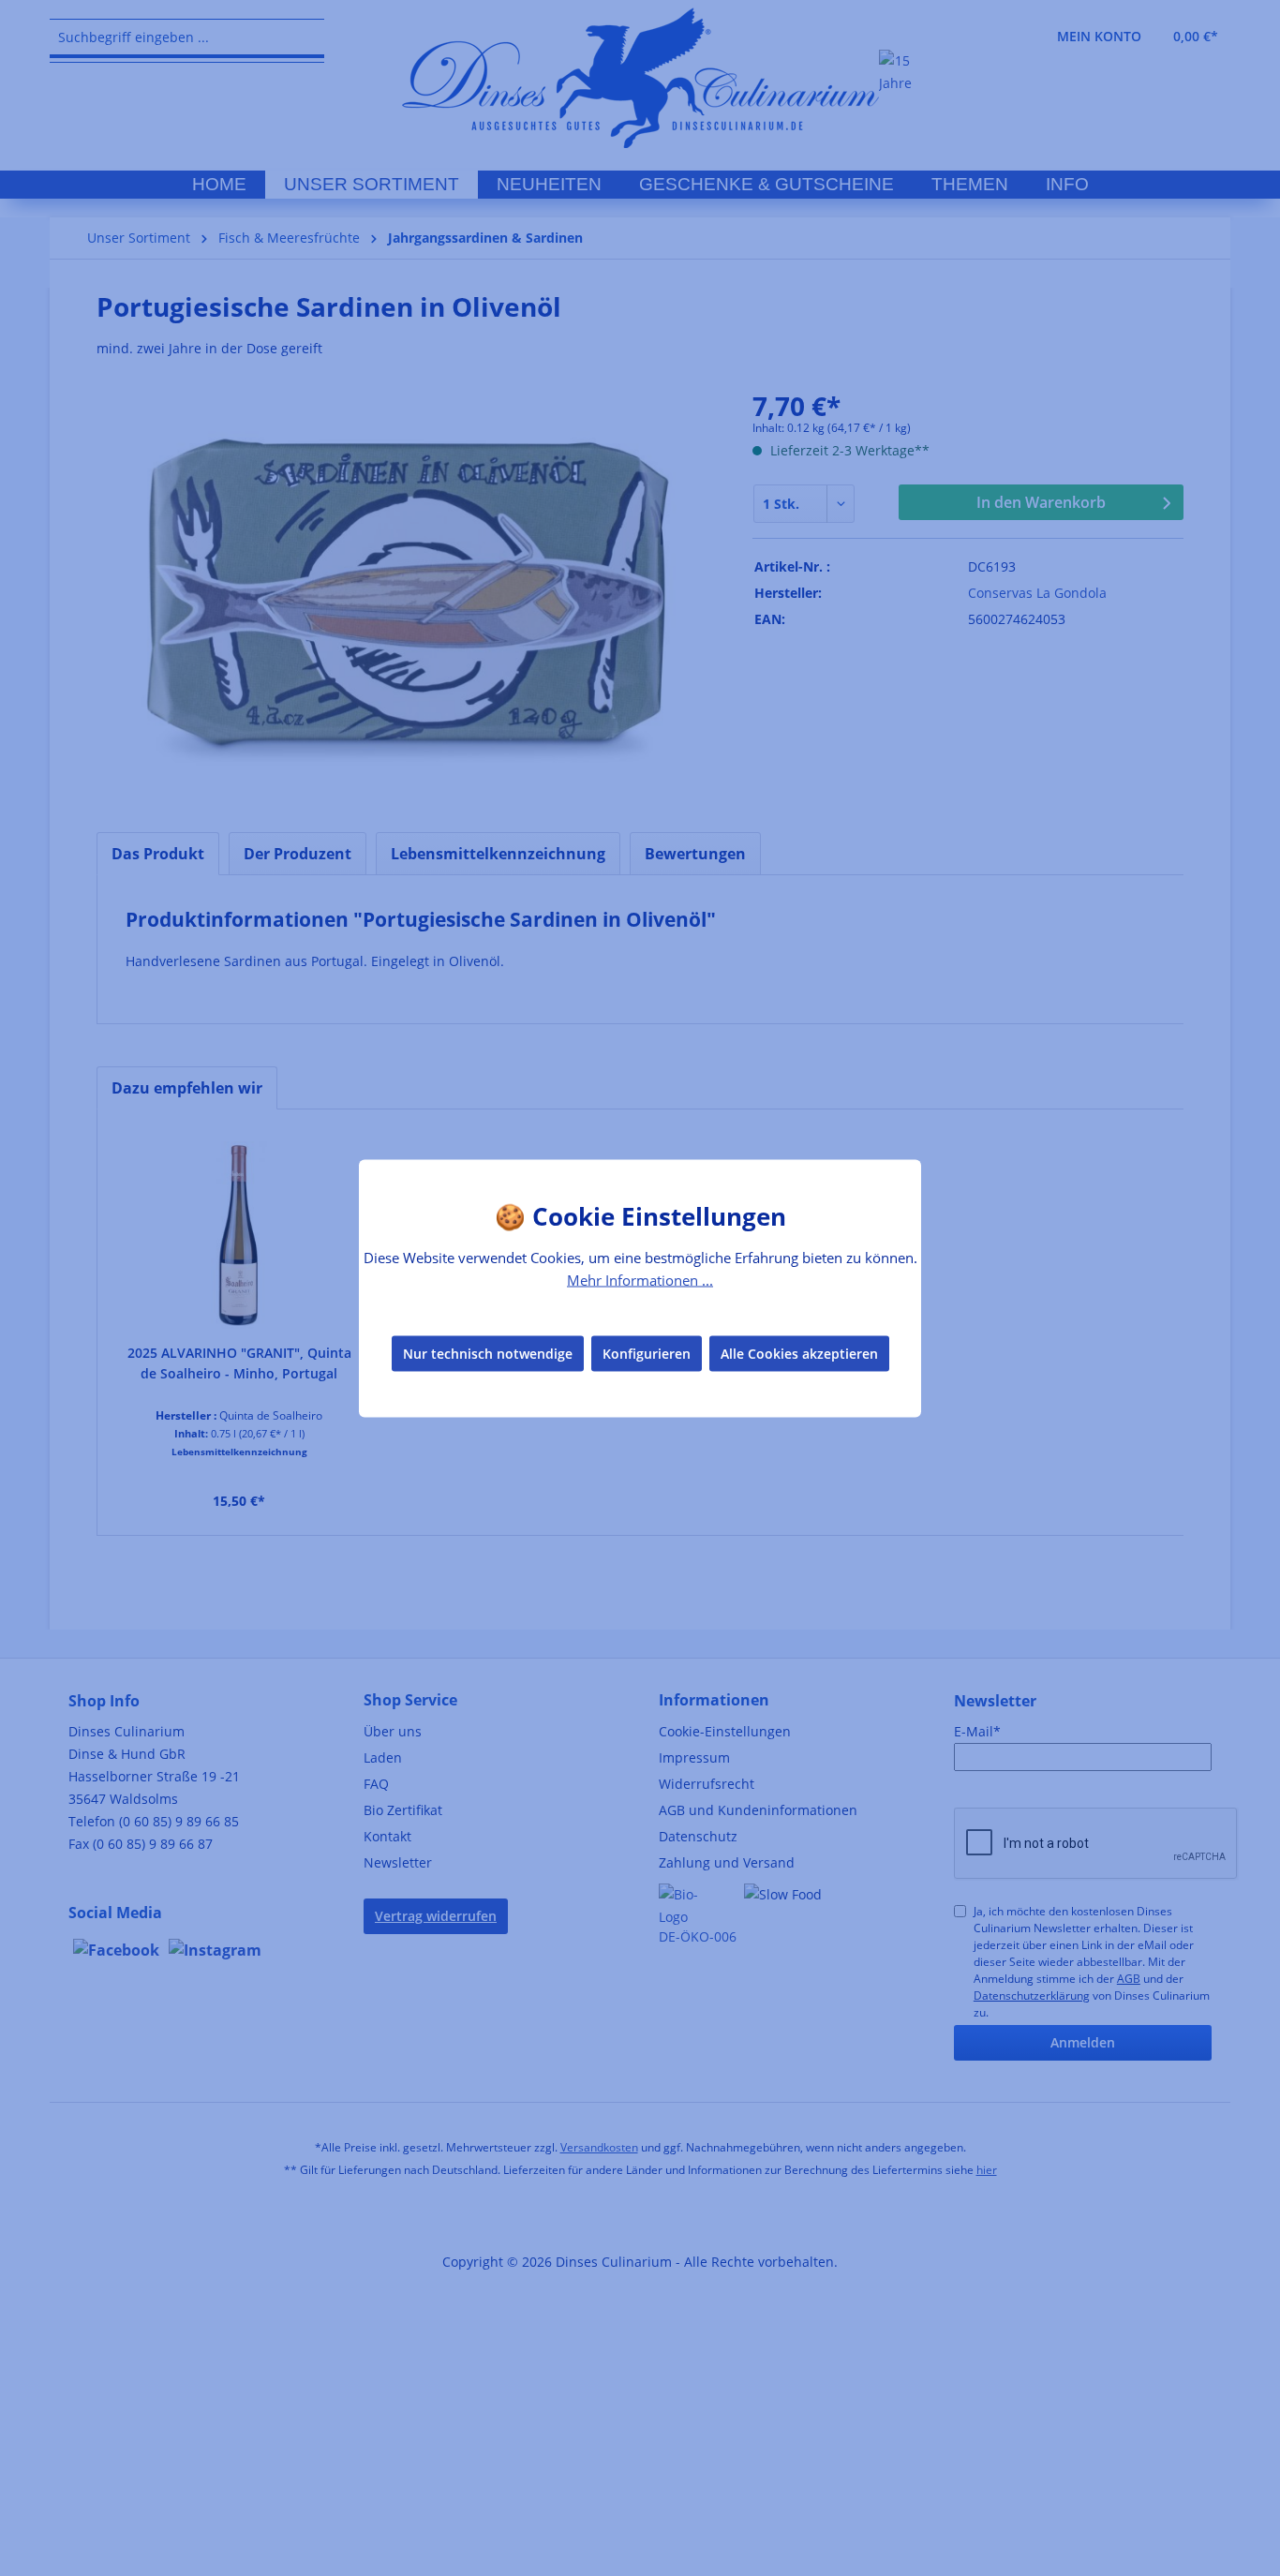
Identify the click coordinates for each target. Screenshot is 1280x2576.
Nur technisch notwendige (488, 1354)
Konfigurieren (647, 1354)
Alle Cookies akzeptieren (799, 1354)
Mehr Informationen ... (640, 1279)
